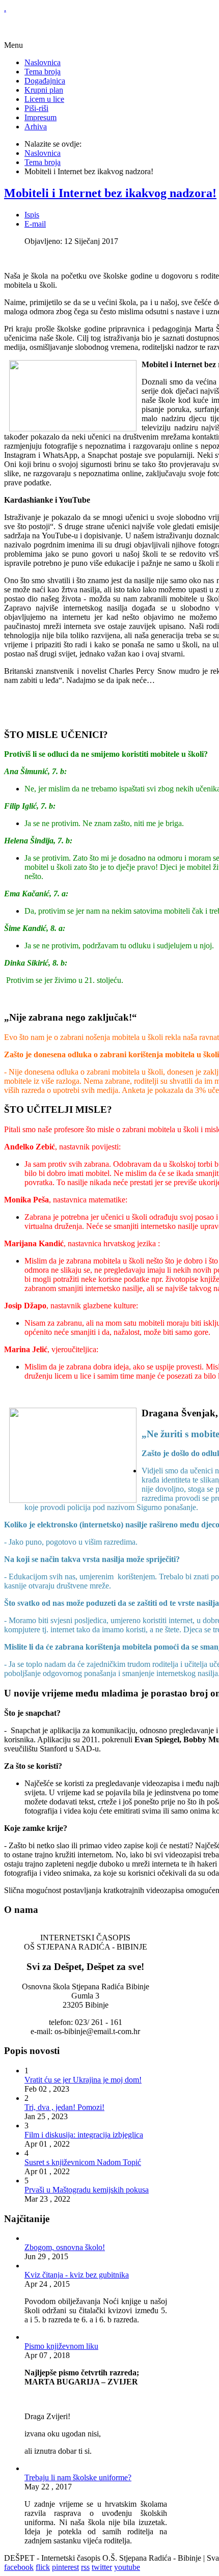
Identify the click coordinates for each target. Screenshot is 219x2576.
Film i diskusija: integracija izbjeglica (84, 2135)
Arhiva (36, 127)
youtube (127, 2567)
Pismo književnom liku (61, 2346)
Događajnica (45, 81)
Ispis (32, 215)
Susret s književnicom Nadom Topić (83, 2162)
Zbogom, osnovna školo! (65, 2247)
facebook (19, 2567)
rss (85, 2567)
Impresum (40, 117)
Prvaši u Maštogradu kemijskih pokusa (87, 2190)
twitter (102, 2567)
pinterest (65, 2567)
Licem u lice (44, 99)
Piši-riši (36, 108)
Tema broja (43, 72)
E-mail (35, 224)
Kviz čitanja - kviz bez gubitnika (77, 2275)
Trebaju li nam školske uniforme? (78, 2477)
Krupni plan (44, 90)
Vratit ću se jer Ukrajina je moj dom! (83, 2080)
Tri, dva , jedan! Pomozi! (64, 2107)
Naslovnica (43, 62)
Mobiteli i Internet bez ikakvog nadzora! (110, 193)
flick (43, 2567)
